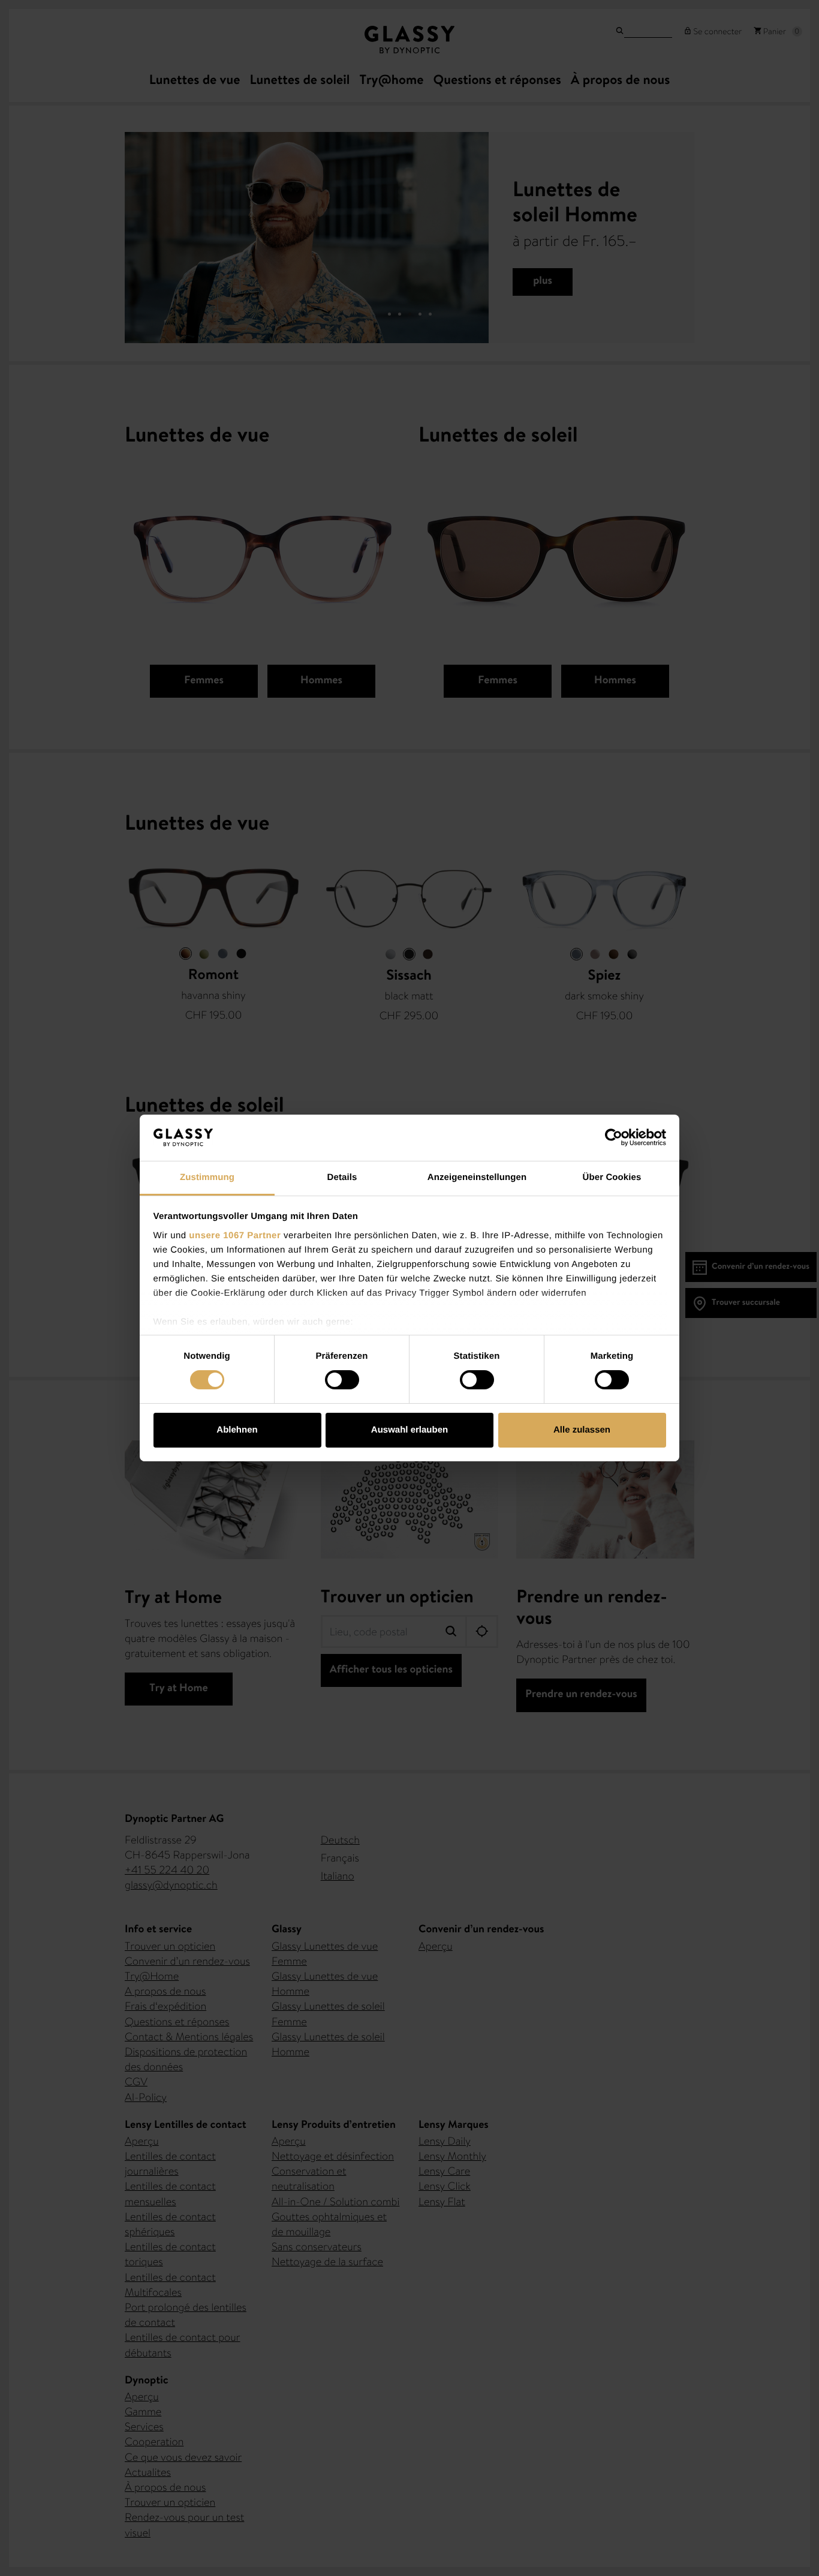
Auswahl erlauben (409, 1430)
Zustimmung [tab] (207, 1177)
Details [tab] (342, 1177)
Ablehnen (237, 1430)
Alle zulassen (582, 1430)
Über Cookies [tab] (612, 1177)
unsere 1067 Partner (235, 1236)
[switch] (342, 1380)
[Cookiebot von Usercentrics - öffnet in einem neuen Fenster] (614, 1137)
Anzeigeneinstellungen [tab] (477, 1177)
